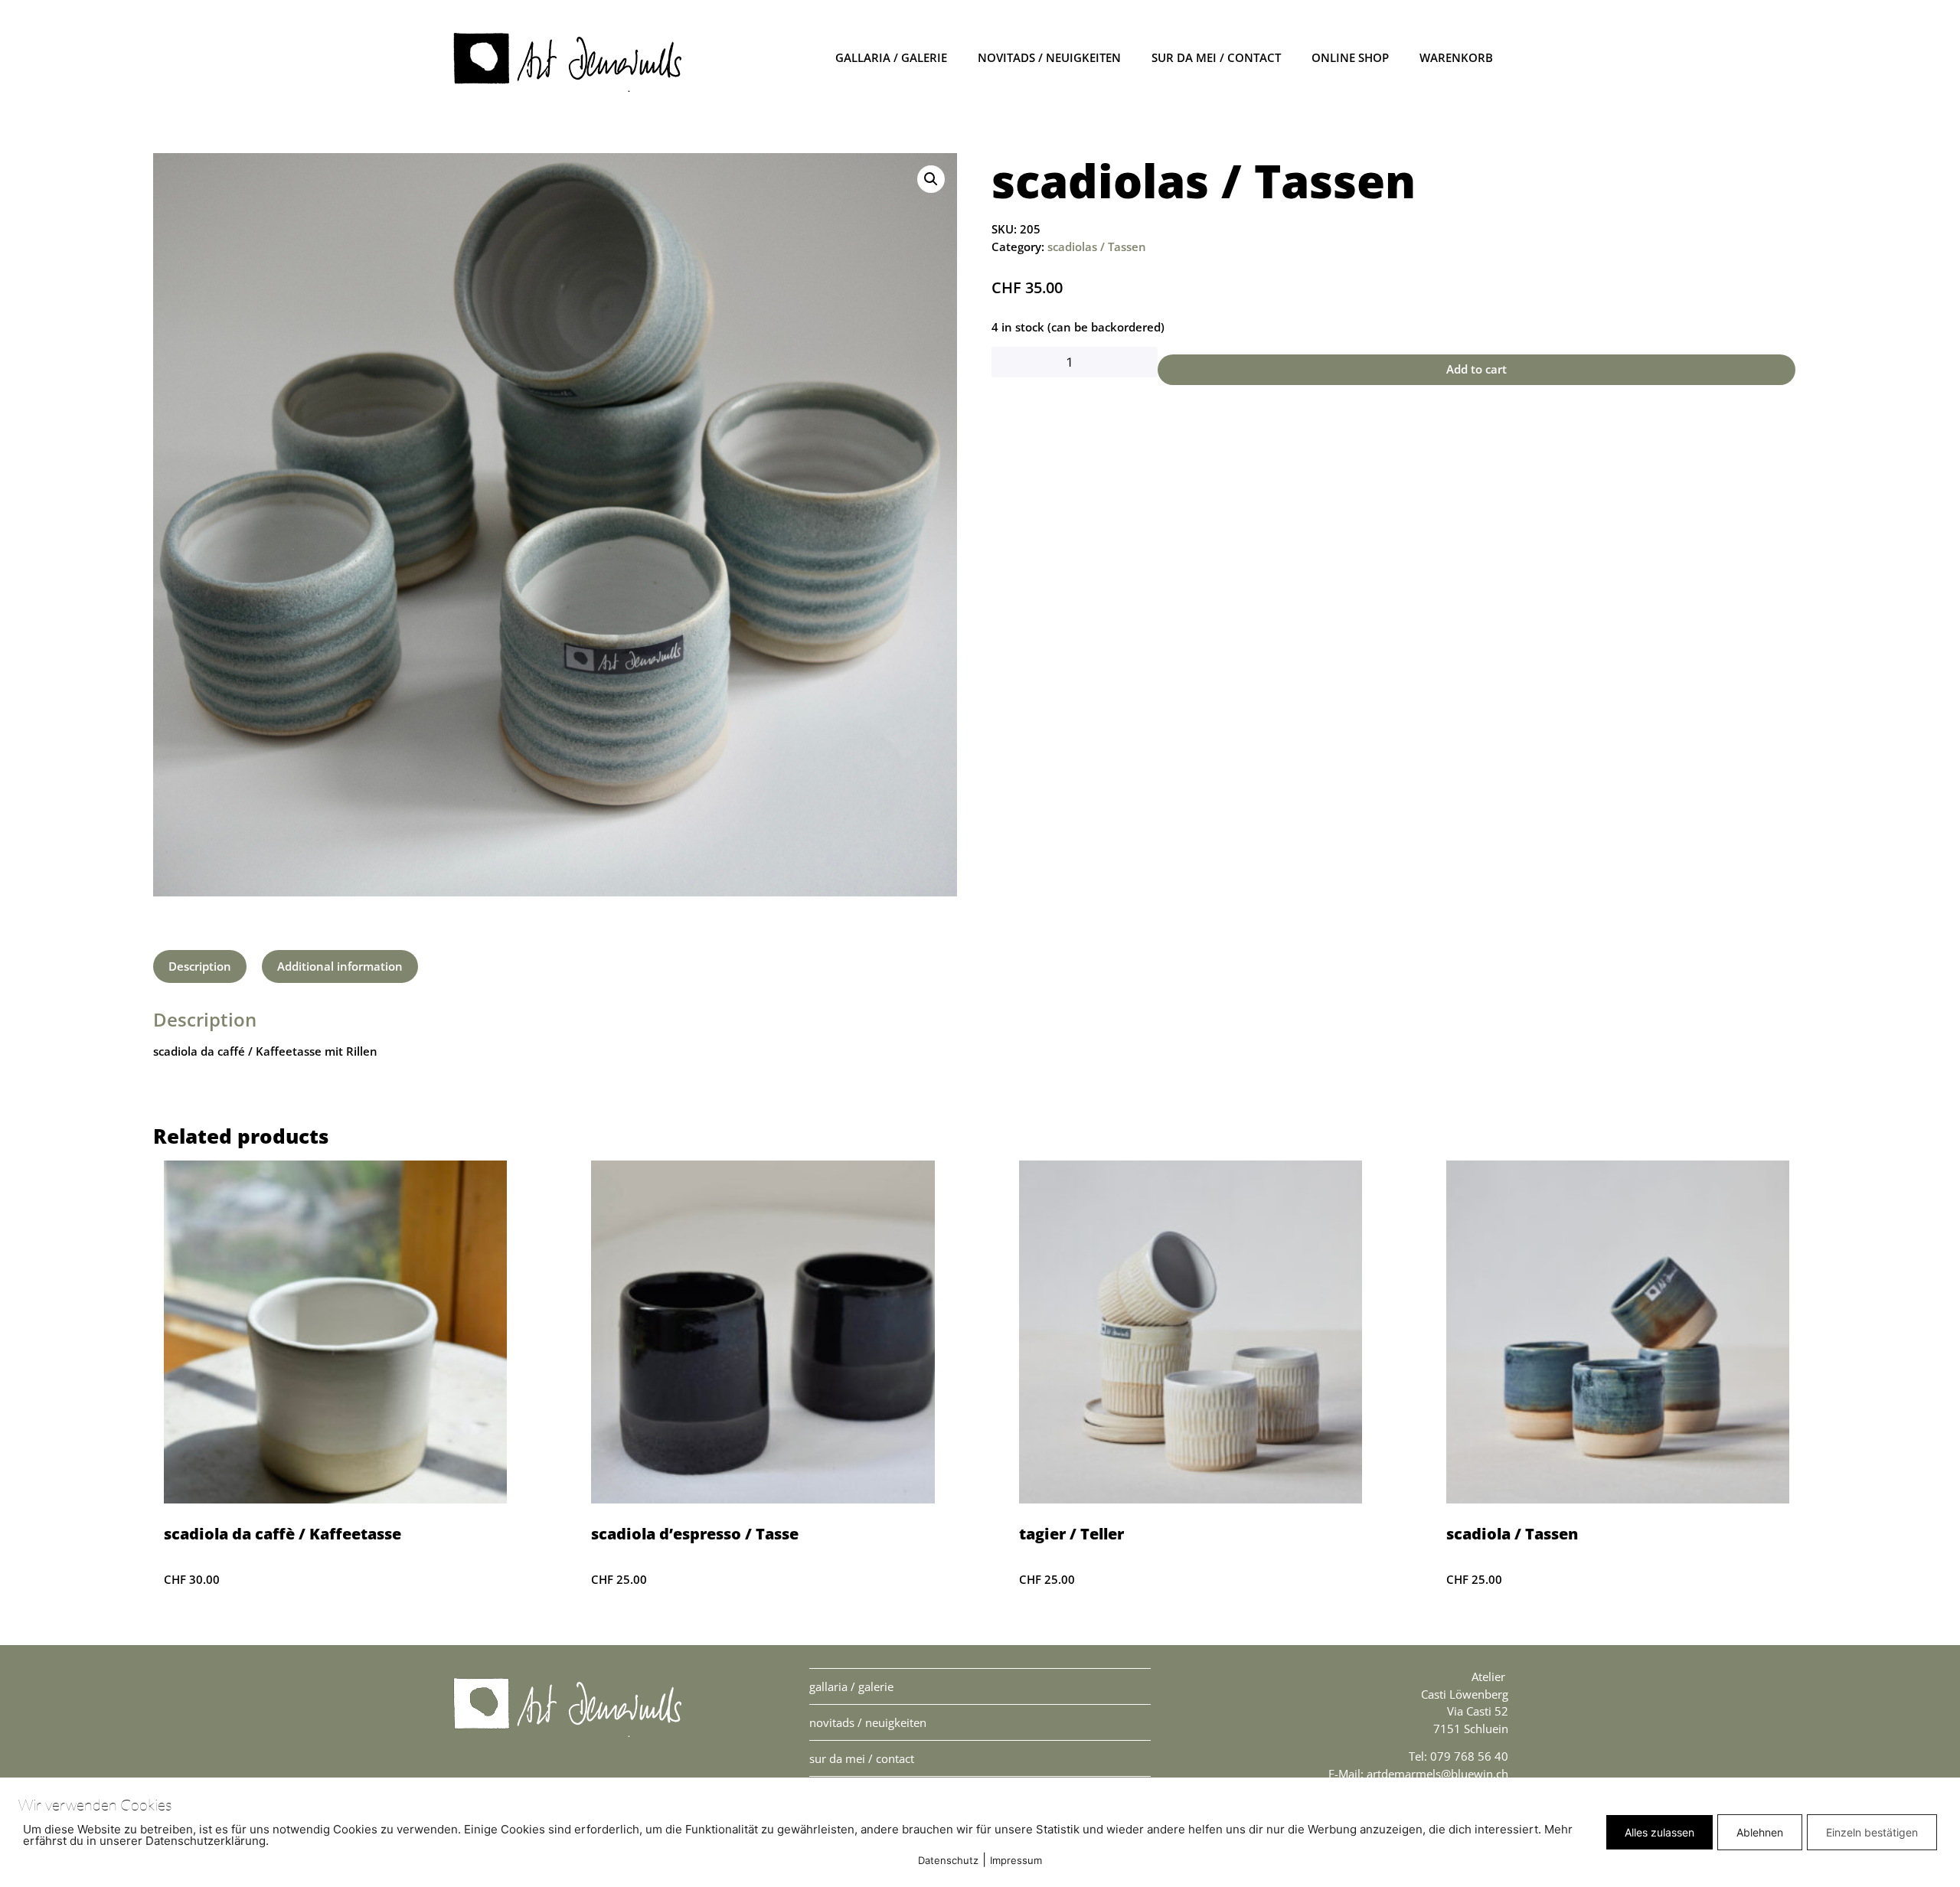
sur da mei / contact (1216, 57)
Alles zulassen (1659, 1832)
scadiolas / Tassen (1097, 246)
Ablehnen (1760, 1832)
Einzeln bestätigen (1872, 1832)
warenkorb (1456, 57)
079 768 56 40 (1469, 1756)
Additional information (340, 966)
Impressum (1016, 1860)
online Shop (1350, 57)
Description (200, 966)
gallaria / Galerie (891, 57)
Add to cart (1477, 369)
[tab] (200, 966)
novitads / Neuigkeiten (1049, 57)
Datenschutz (948, 1860)
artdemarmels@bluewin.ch (1437, 1774)
